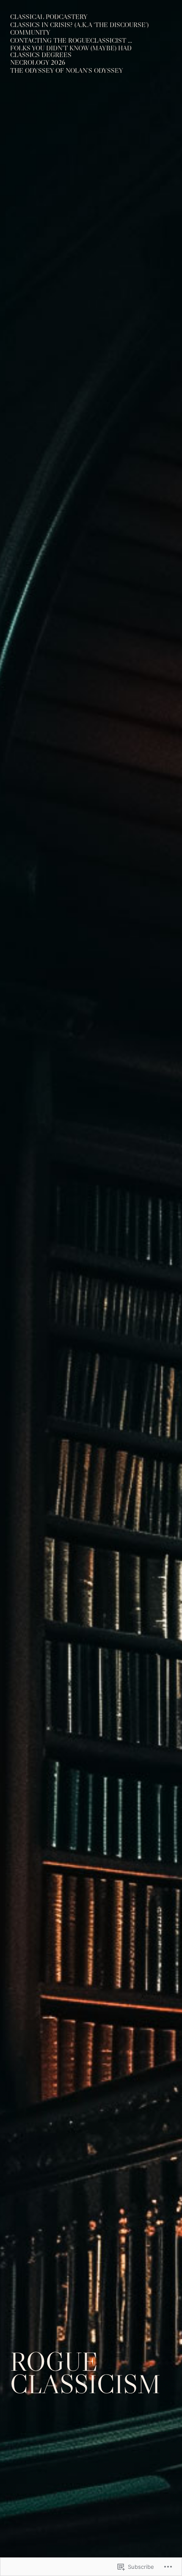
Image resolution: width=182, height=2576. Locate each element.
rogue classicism (85, 2373)
